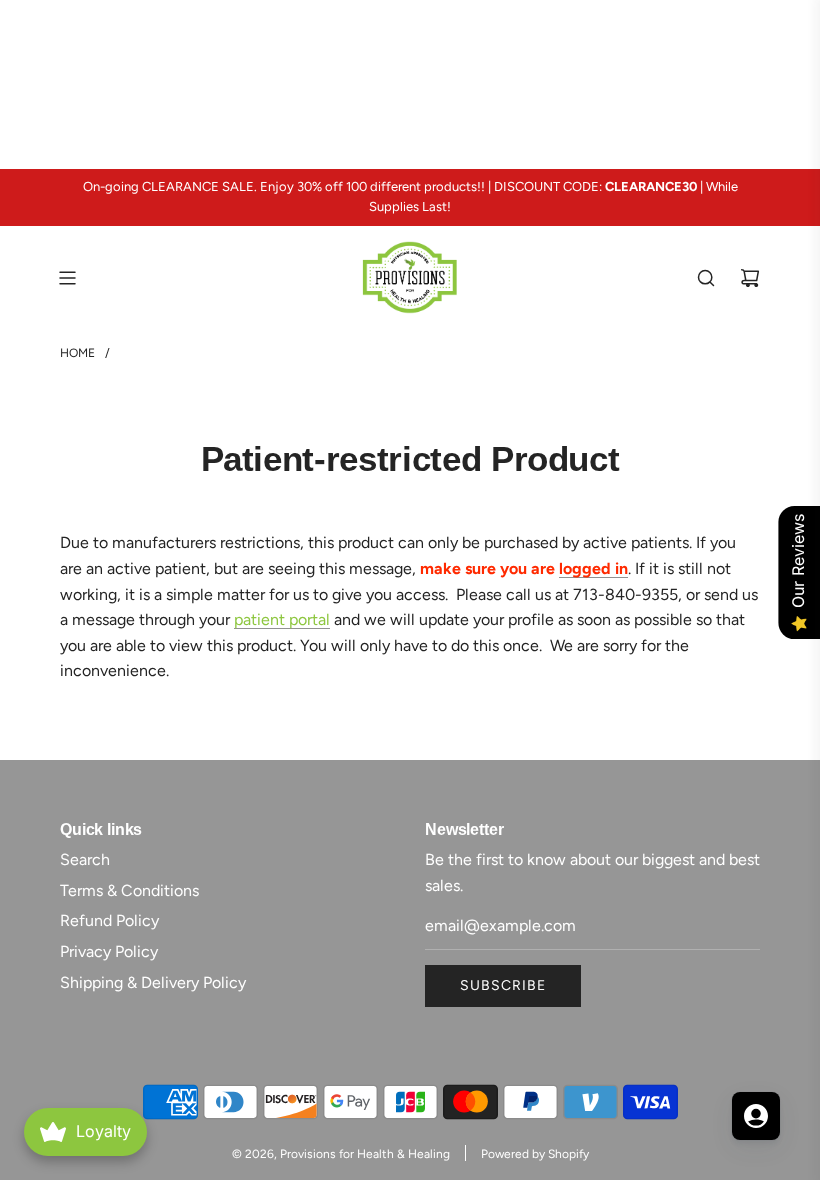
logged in (593, 568)
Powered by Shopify (535, 1154)
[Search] (706, 278)
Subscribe (503, 985)
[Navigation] (67, 278)
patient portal (282, 619)
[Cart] (750, 278)
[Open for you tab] (756, 1116)
